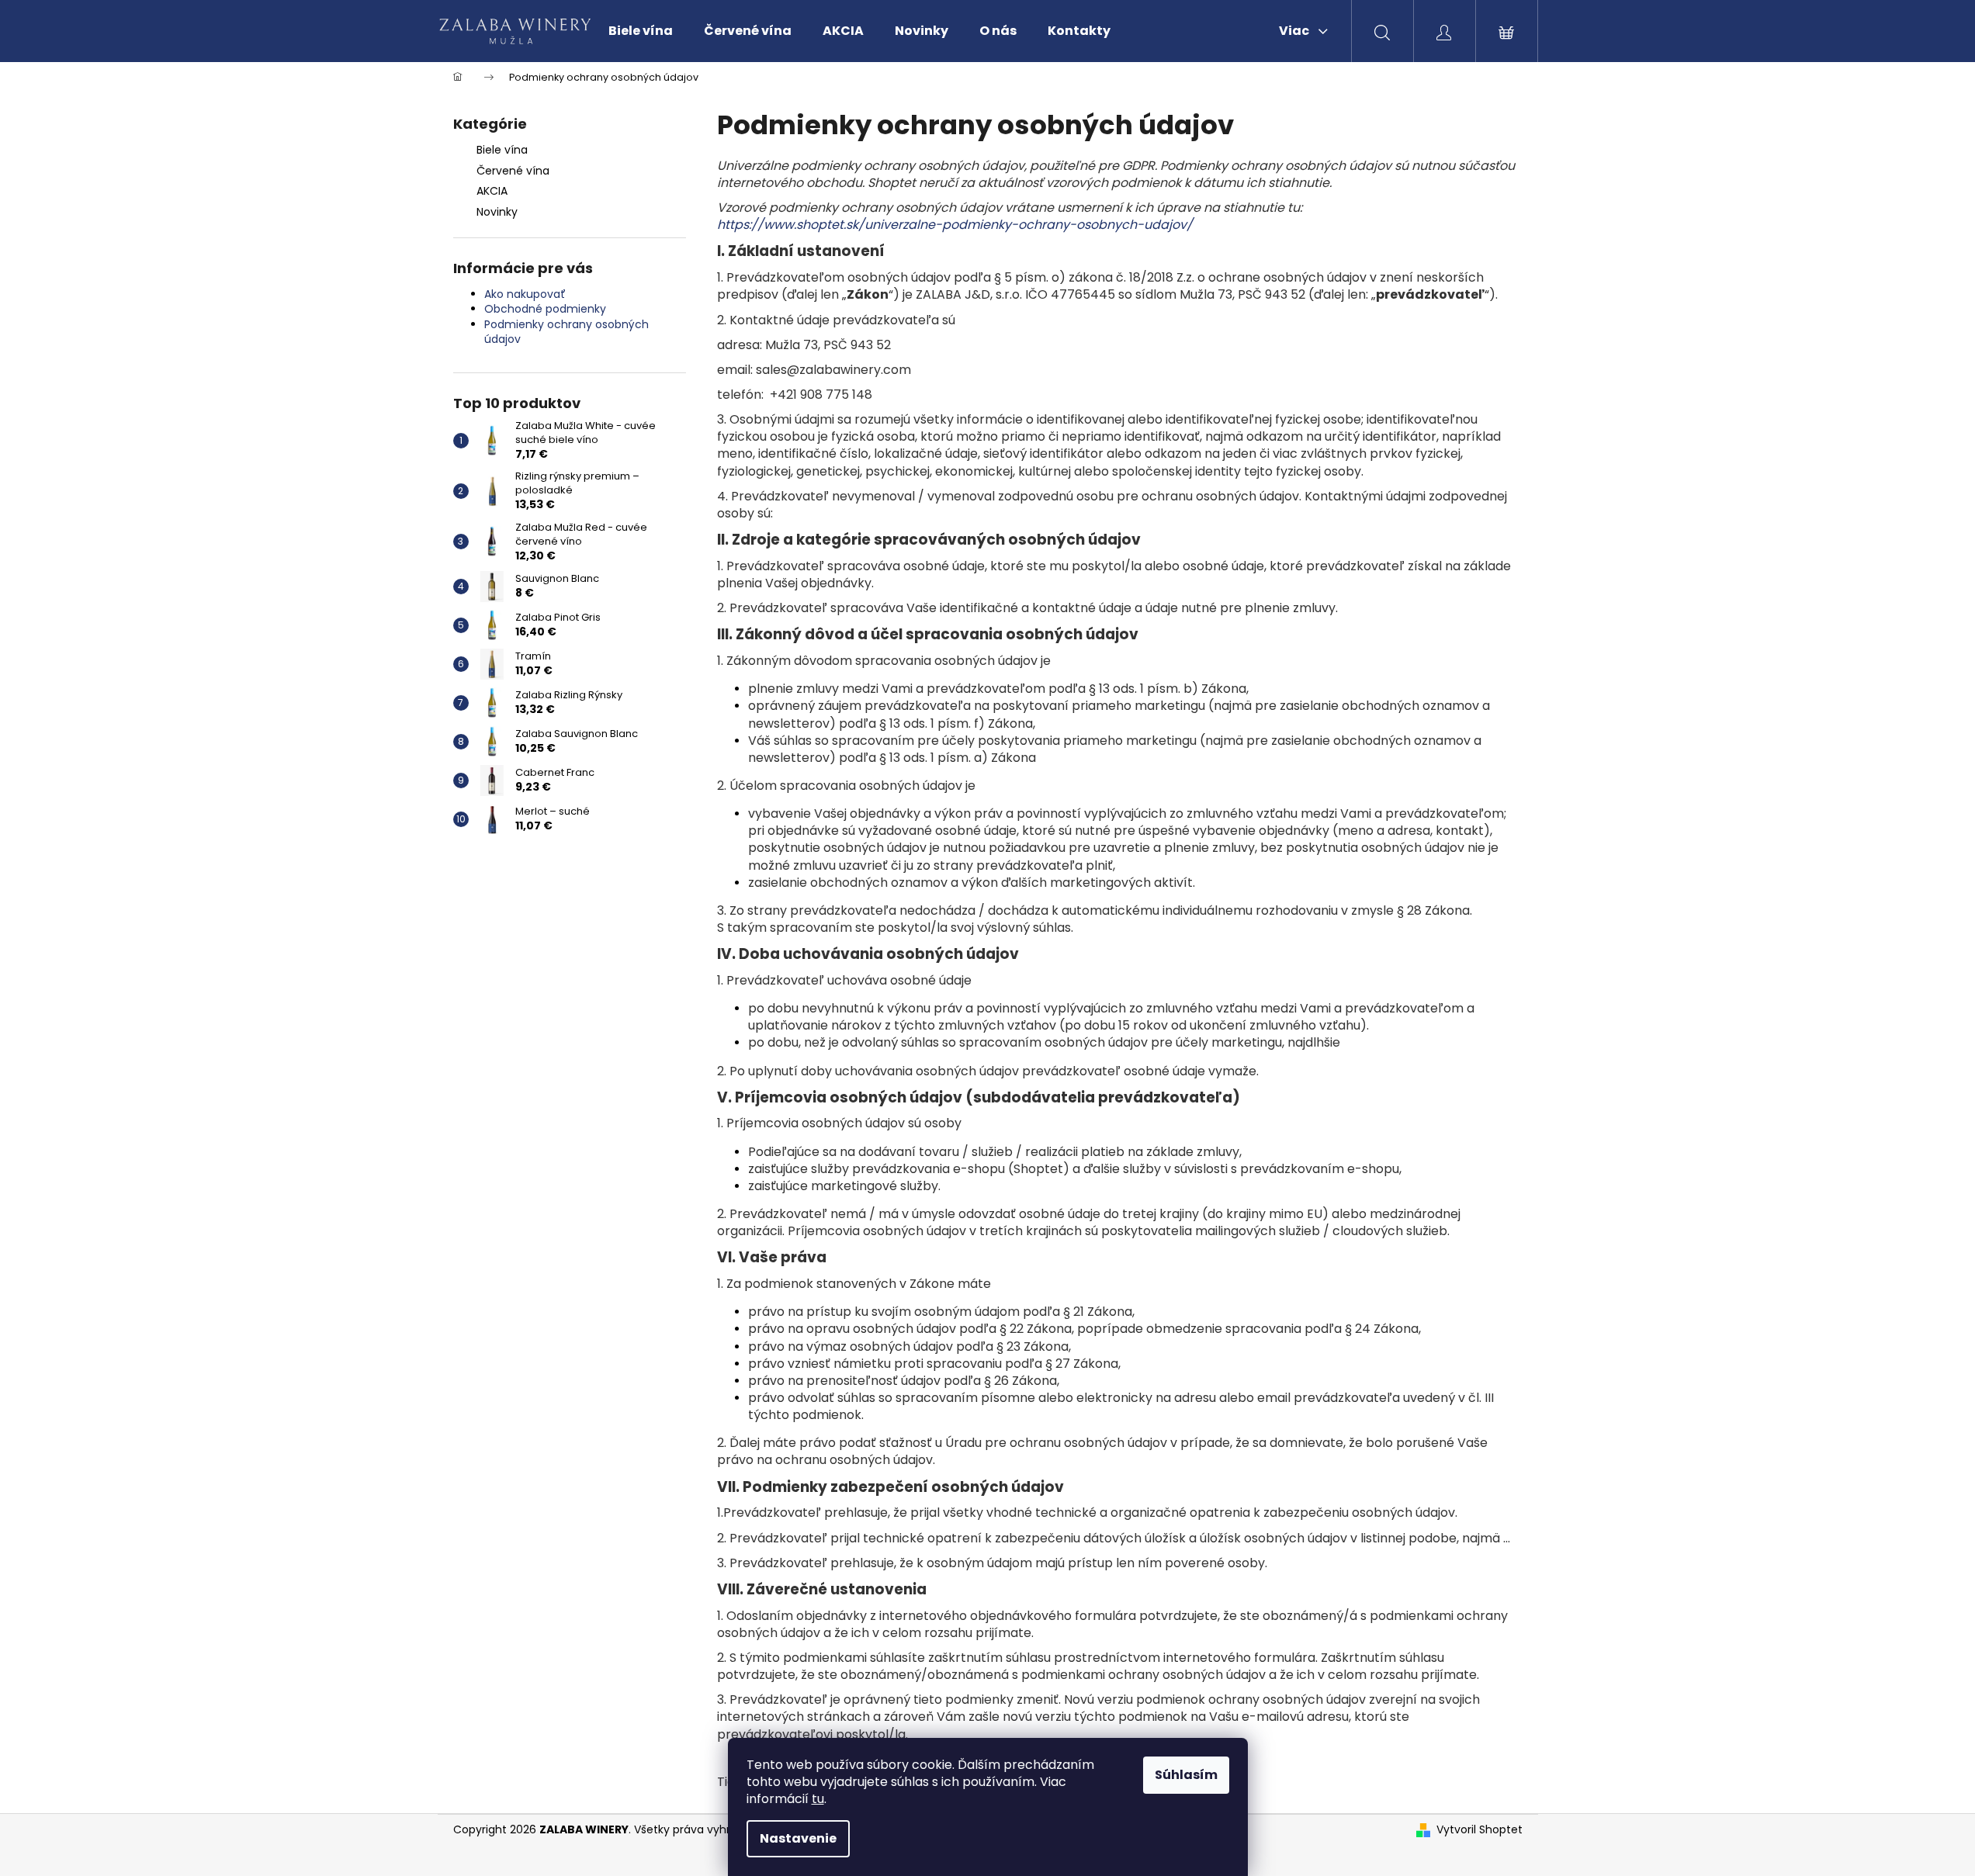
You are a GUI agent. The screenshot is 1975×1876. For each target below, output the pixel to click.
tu (818, 1799)
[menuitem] (641, 31)
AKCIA (492, 191)
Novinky (497, 212)
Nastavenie (798, 1838)
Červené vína (513, 171)
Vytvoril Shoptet (1480, 1830)
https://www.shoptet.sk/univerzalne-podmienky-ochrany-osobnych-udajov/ (955, 225)
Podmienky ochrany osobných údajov (567, 332)
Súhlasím (1186, 1775)
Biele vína (502, 150)
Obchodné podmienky (545, 309)
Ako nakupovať (525, 294)
